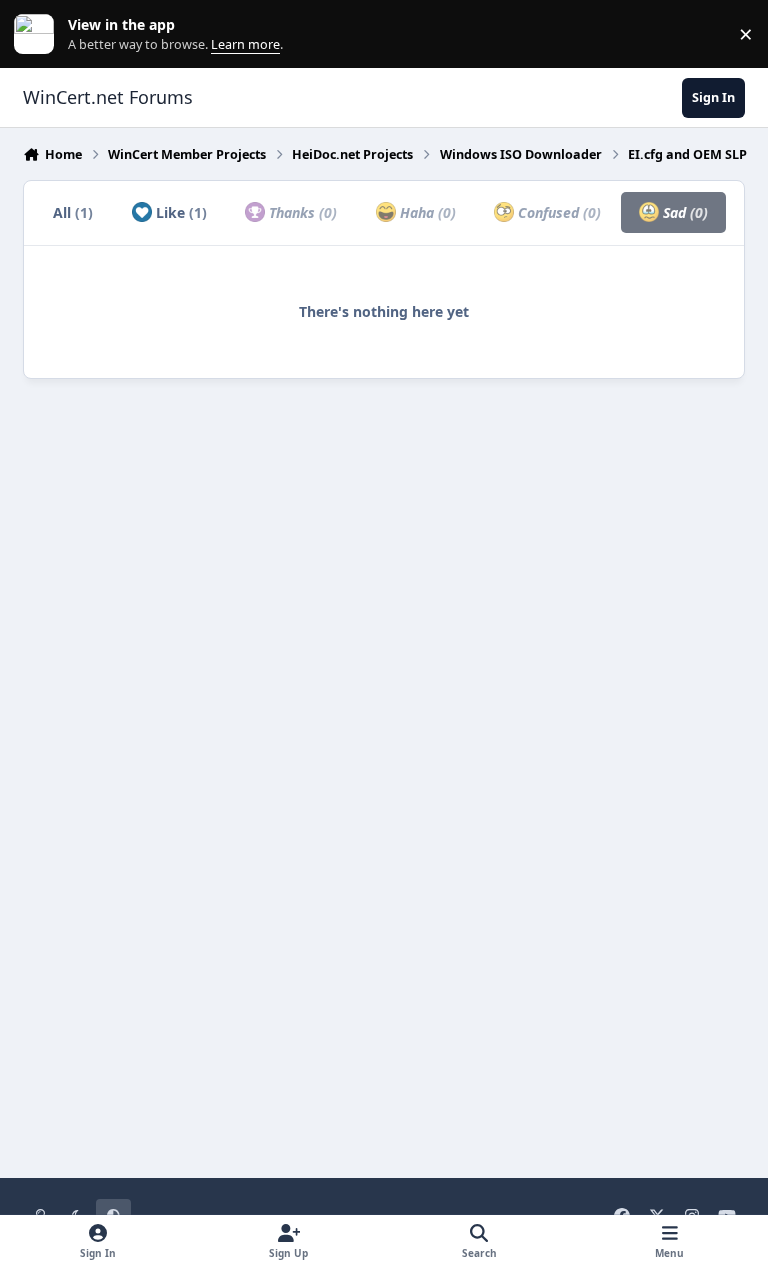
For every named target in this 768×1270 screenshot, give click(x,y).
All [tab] (73, 212)
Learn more (38, 34)
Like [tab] (179, 212)
